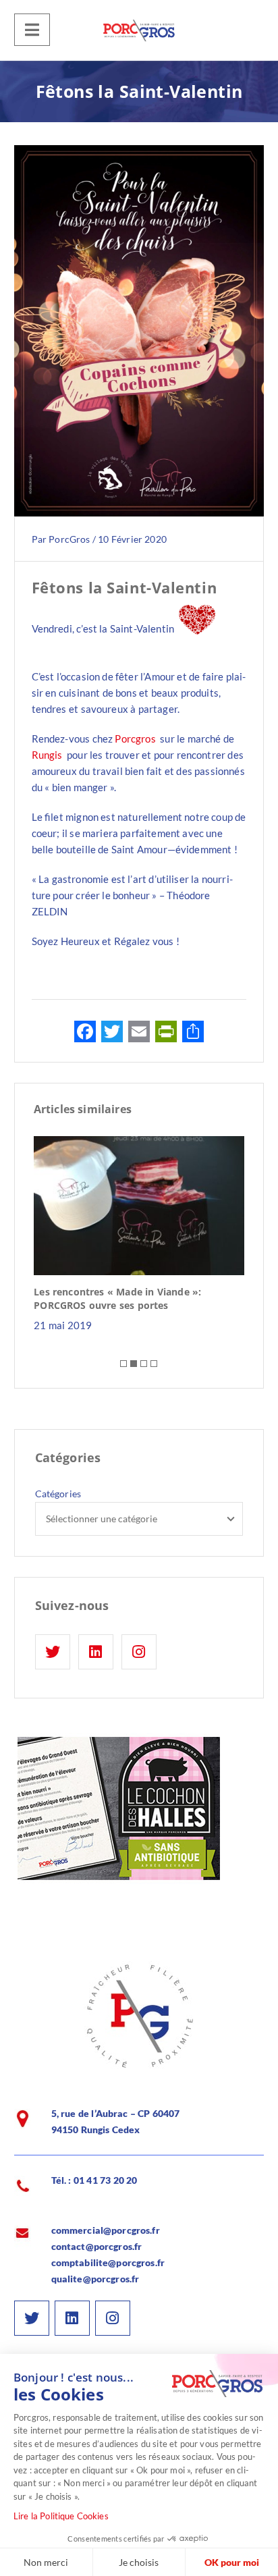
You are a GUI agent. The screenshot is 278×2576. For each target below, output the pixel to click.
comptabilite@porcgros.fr (108, 2262)
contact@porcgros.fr (97, 2246)
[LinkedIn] (96, 1652)
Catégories (58, 1494)
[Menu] (32, 30)
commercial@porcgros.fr (106, 2230)
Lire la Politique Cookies (61, 2516)
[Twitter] (53, 1652)
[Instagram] (139, 1652)
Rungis (47, 755)
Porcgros (135, 739)
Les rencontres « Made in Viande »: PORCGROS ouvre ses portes (117, 1298)
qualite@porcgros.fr (95, 2279)
